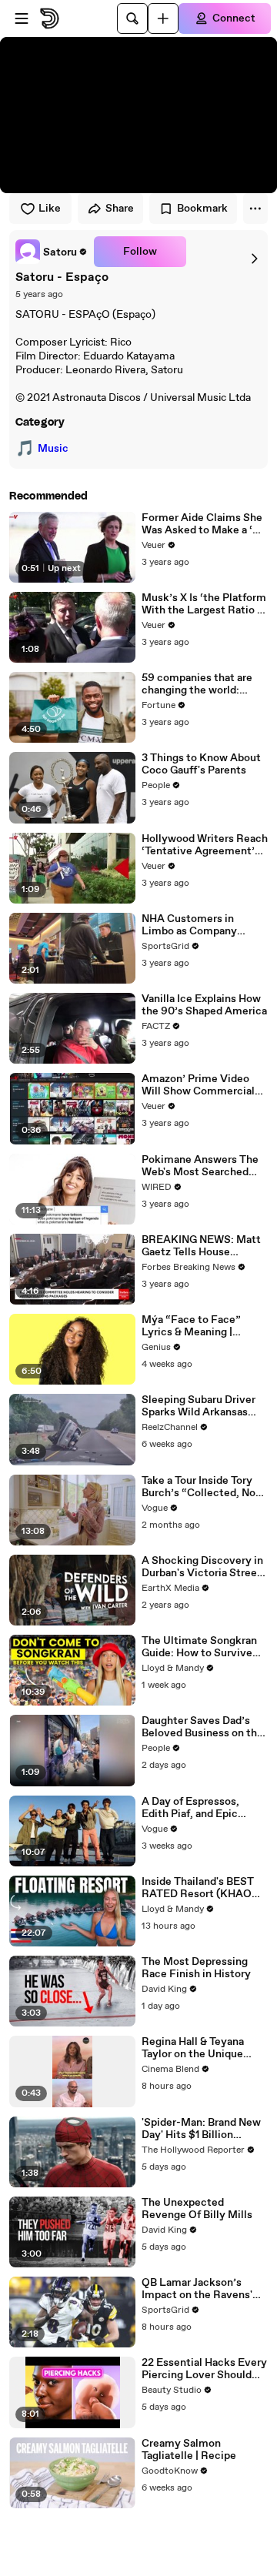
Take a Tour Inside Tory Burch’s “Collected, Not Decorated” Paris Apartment (201, 1487)
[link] (52, 252)
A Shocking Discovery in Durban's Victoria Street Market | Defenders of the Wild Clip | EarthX (202, 1567)
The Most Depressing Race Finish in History (196, 1968)
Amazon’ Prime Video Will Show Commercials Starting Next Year (201, 1085)
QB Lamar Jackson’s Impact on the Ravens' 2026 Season (197, 2289)
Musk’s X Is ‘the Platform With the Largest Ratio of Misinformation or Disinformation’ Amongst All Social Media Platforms (205, 604)
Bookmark (202, 209)
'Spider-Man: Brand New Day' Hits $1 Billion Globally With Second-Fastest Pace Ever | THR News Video (202, 2129)
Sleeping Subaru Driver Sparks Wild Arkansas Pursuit (199, 1406)
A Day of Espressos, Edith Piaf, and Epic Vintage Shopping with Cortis (198, 1808)
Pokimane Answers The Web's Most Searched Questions (200, 1166)
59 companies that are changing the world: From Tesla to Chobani (197, 684)
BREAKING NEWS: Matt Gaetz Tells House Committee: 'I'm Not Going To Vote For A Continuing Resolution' (201, 1246)
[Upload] (163, 18)
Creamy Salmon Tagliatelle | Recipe (189, 2450)
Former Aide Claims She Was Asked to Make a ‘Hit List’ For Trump (205, 524)
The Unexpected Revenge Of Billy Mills (197, 2209)
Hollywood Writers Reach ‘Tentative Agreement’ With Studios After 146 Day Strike (205, 845)
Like (50, 209)
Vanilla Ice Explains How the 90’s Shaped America (204, 1005)
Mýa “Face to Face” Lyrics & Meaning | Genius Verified (191, 1326)
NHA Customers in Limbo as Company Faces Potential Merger (200, 925)
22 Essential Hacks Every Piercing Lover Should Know (204, 2369)
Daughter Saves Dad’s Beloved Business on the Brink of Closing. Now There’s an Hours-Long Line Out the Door (202, 1727)
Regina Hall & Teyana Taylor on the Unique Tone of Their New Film (199, 2048)
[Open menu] (22, 18)
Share (120, 209)
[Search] (132, 18)
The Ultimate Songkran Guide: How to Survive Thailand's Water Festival (204, 1647)
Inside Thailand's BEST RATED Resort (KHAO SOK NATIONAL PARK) (200, 1888)
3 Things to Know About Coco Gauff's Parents (201, 764)
